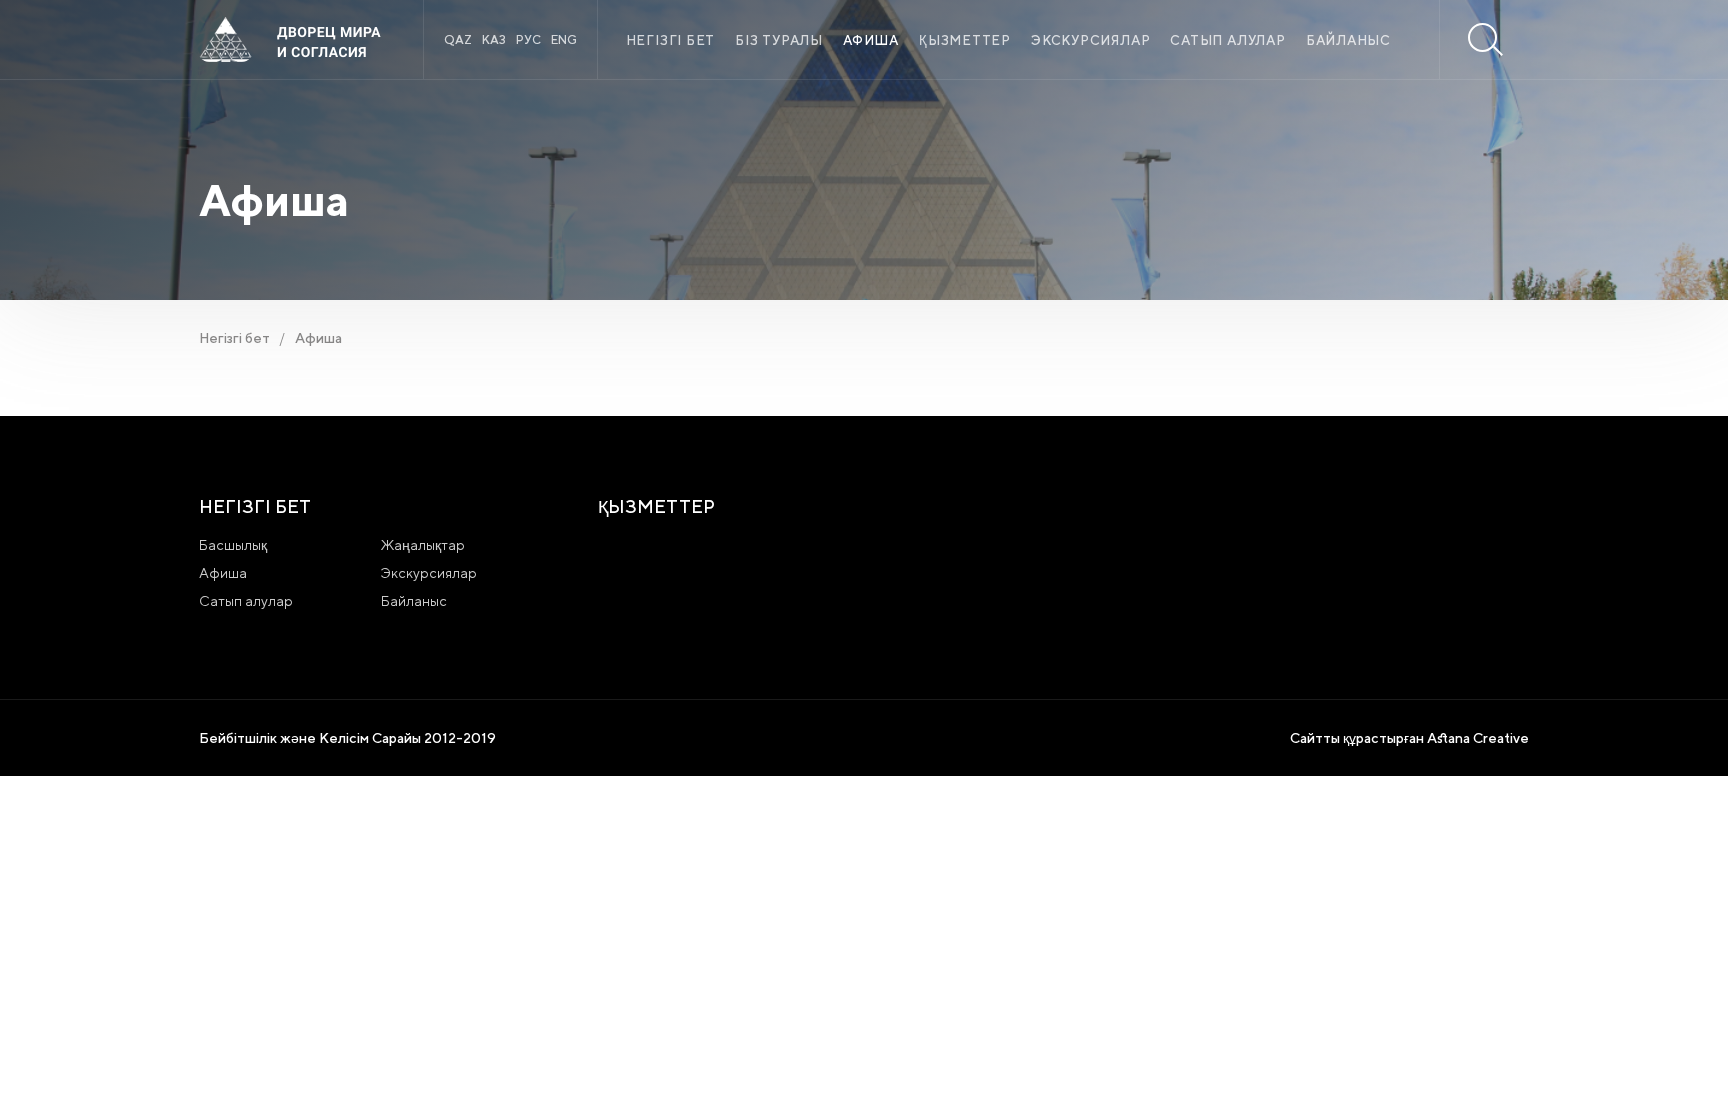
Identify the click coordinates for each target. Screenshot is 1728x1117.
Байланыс (1348, 40)
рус (528, 39)
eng (564, 39)
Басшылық (233, 545)
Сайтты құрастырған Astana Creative (1409, 738)
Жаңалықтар (423, 545)
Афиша (871, 40)
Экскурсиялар (1090, 40)
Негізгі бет (671, 40)
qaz (458, 39)
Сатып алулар (1227, 40)
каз (494, 39)
